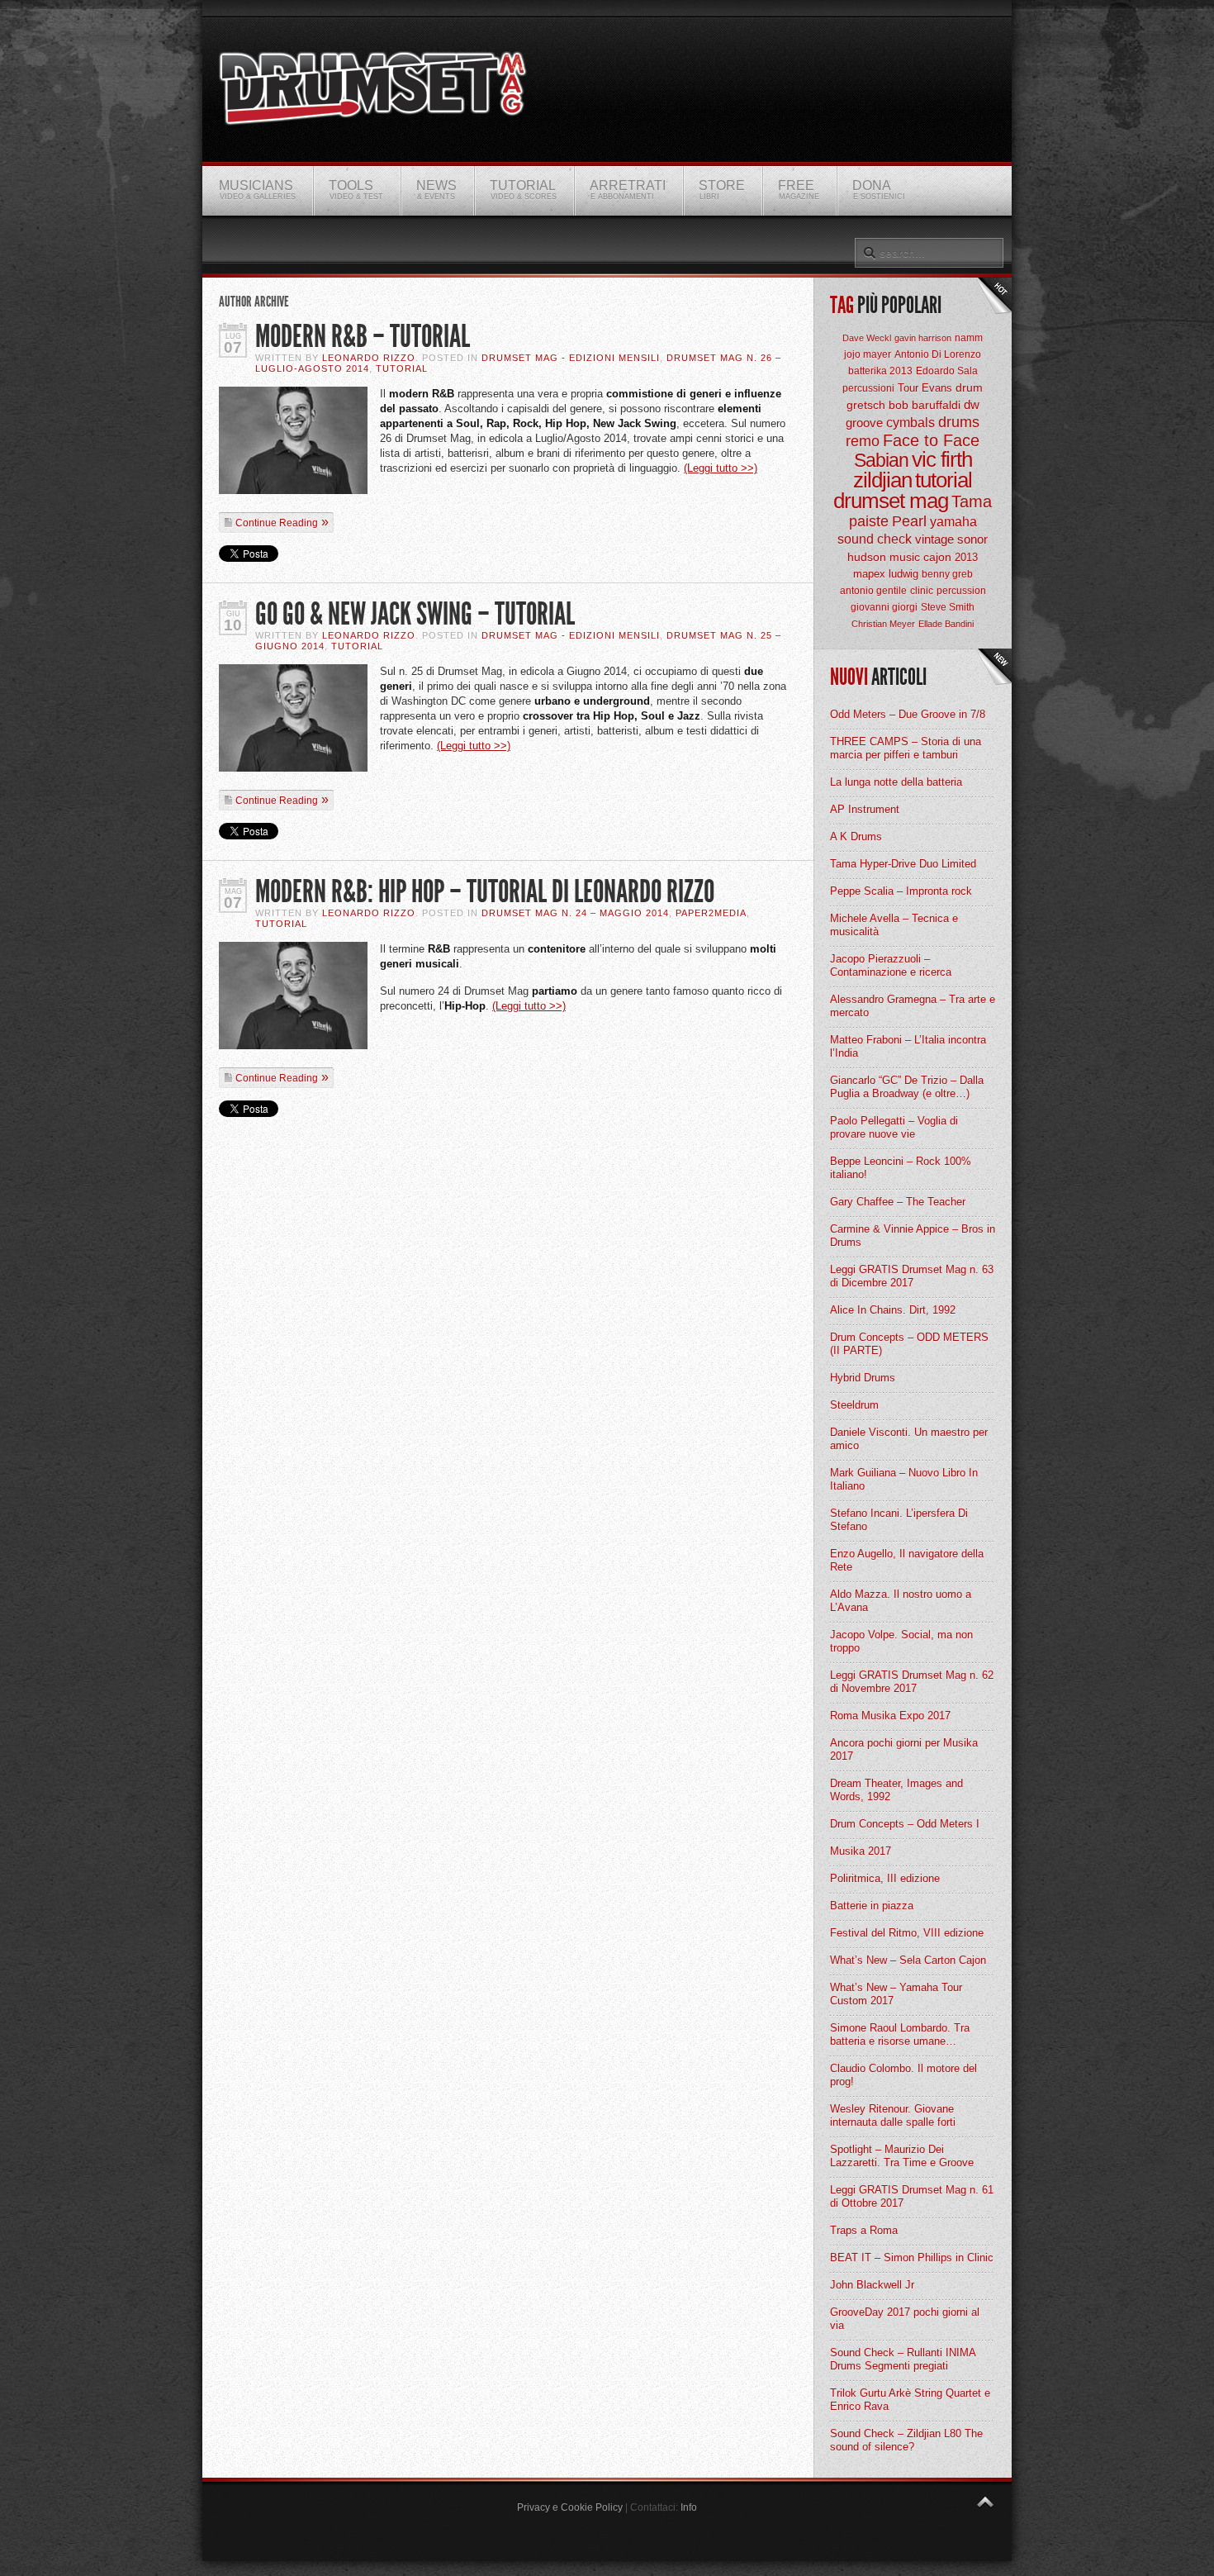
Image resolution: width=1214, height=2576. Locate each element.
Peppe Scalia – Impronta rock (901, 891)
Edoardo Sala (947, 371)
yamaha (953, 522)
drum (969, 387)
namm (969, 338)
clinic (922, 591)
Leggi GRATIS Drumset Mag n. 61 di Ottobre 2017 (912, 2196)
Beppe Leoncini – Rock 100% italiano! (901, 1168)
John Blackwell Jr (872, 2285)
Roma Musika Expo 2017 (890, 1716)
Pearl (909, 521)
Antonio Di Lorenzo (938, 354)
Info (689, 2507)
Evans (937, 388)
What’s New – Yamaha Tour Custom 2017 (896, 1994)
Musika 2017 (861, 1851)
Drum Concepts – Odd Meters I (905, 1824)
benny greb (947, 574)
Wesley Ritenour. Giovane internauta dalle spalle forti (893, 2115)
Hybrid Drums (863, 1378)
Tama (972, 501)
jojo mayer (868, 354)
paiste (869, 521)
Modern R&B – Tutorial (363, 337)
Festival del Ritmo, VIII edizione (907, 1933)
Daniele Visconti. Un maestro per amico (909, 1439)
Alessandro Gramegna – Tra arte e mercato (913, 1006)
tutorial (944, 480)
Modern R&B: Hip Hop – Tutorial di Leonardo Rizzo (485, 892)
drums (959, 422)
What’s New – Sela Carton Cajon (908, 1960)
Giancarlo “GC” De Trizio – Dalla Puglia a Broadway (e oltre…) (907, 1087)
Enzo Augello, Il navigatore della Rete (907, 1560)
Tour (908, 388)
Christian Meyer (883, 624)
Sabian (881, 460)
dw (972, 404)
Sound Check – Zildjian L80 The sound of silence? (906, 2440)
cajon (937, 557)
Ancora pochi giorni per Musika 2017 (904, 1749)
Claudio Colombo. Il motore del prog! (903, 2075)
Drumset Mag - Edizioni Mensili (571, 358)
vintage (934, 539)
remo (863, 441)
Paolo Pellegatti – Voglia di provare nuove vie (894, 1127)
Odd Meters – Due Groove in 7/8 (908, 714)
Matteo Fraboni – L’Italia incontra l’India (908, 1046)
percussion (961, 591)
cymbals (910, 423)
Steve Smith (948, 607)
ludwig (903, 574)
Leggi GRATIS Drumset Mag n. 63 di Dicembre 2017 (912, 1276)
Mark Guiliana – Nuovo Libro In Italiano (904, 1479)
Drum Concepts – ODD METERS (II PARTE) (909, 1344)
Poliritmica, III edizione (885, 1878)
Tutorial (402, 368)
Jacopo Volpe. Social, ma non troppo (901, 1641)
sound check (875, 539)
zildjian (882, 480)
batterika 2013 (880, 371)
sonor (972, 539)
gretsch (866, 405)
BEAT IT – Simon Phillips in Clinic (912, 2258)
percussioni (868, 388)
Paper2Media (711, 913)
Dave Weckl (867, 338)
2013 (966, 557)
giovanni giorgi (884, 607)
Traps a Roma (864, 2230)
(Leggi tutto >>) (721, 468)
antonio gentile (873, 591)
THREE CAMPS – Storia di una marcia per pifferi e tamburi (906, 748)
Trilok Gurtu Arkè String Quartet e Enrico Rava (910, 2400)
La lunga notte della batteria (896, 782)
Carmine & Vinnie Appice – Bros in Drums (913, 1236)
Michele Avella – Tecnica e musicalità (894, 925)
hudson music (884, 557)
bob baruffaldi (925, 405)
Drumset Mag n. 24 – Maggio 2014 (575, 913)
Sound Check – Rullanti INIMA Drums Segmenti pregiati (903, 2359)
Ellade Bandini (946, 624)
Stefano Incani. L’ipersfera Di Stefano (899, 1520)
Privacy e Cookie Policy (570, 2507)
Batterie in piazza (872, 1906)
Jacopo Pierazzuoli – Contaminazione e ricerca (891, 965)
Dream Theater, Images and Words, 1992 (896, 1790)
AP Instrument (865, 809)
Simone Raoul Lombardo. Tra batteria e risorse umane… (900, 2034)
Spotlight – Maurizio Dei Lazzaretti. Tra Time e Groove (902, 2156)
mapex (869, 574)
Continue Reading (277, 523)
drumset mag (891, 501)
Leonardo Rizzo (369, 358)
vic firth (942, 459)
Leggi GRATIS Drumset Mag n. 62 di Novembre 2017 (912, 1682)
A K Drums (856, 836)
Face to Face (931, 440)
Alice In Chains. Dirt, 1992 (893, 1310)
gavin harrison (923, 338)
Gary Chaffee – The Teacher (898, 1202)
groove (864, 423)
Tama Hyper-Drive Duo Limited (903, 864)
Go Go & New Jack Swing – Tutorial (415, 614)
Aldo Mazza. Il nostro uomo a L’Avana (901, 1601)
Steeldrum (854, 1405)
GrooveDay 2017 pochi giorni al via (905, 2319)
